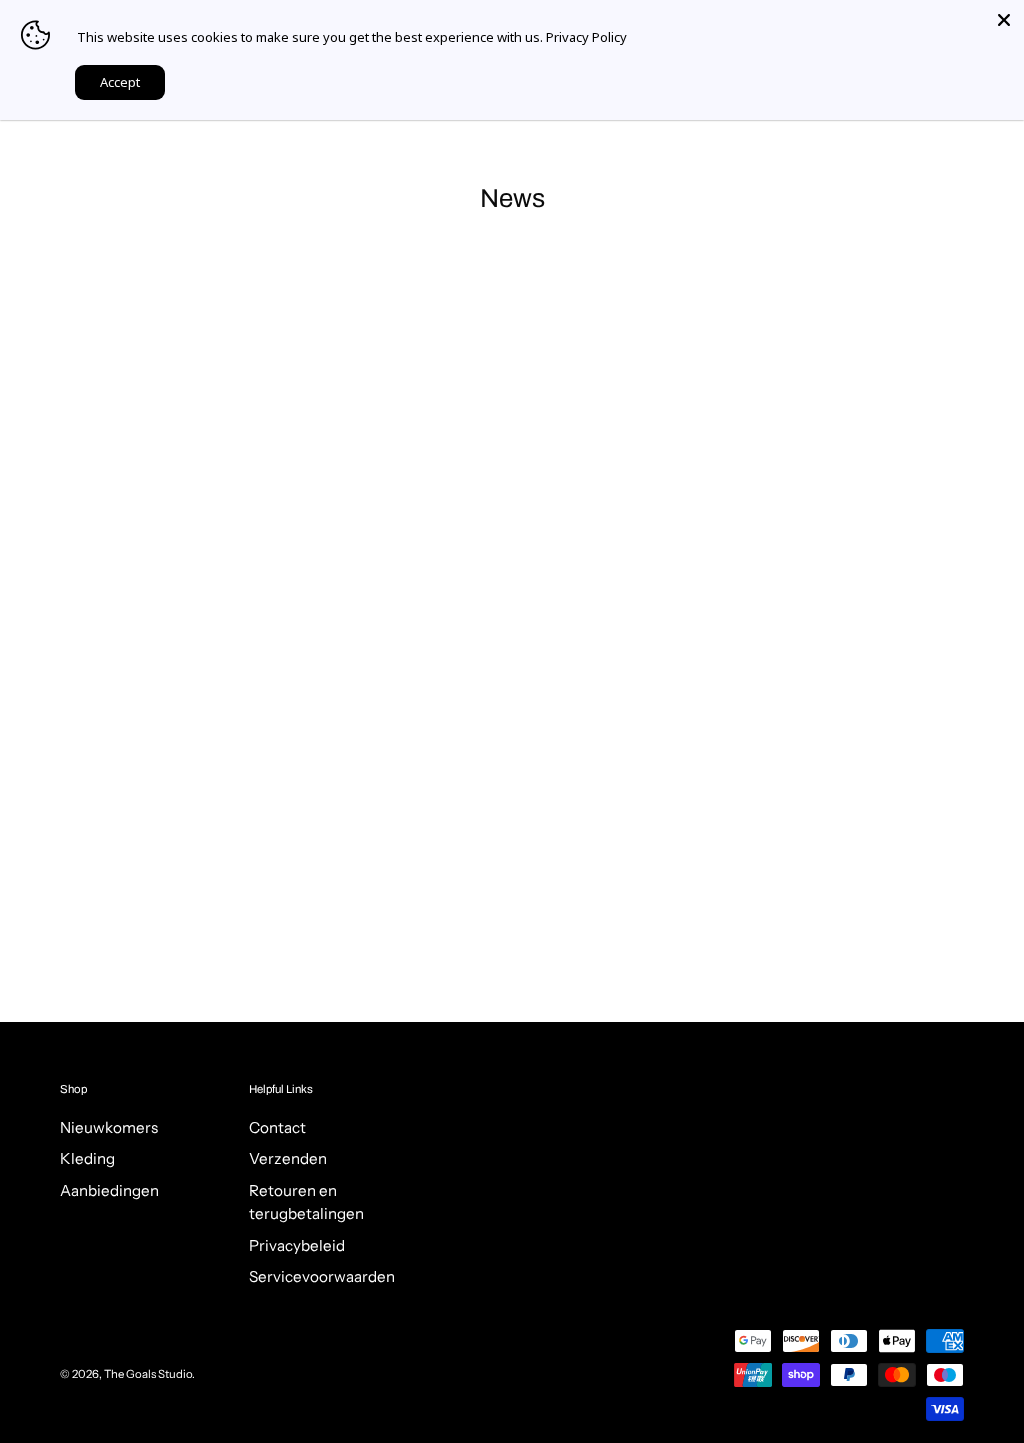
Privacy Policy (586, 37)
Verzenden (288, 1159)
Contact (277, 1127)
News (512, 198)
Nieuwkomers (109, 1127)
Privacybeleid (297, 1245)
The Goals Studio (148, 1374)
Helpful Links (281, 1089)
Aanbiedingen (109, 1190)
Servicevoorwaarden (322, 1277)
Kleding (87, 1159)
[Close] (1004, 20)
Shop (73, 1089)
